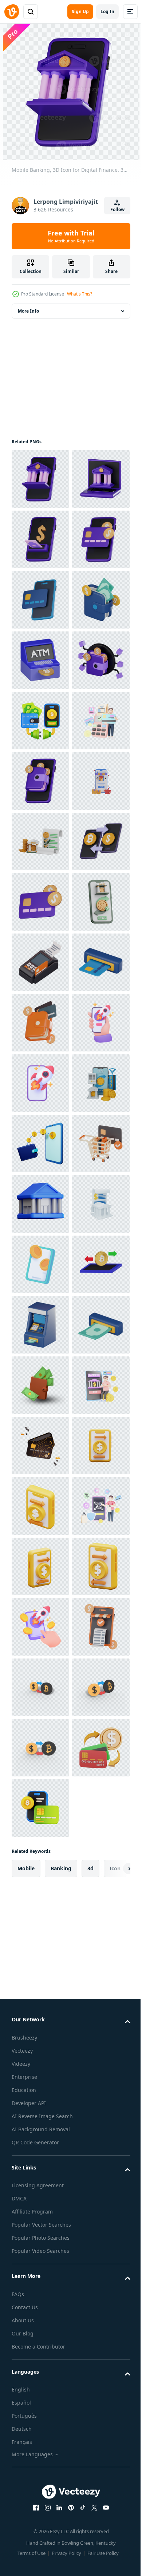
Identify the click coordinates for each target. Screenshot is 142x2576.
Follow (117, 209)
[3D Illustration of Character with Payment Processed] (40, 1023)
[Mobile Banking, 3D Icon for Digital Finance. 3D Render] (40, 479)
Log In (107, 11)
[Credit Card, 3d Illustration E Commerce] (40, 2412)
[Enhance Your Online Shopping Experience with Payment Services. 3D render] (40, 1868)
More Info (28, 311)
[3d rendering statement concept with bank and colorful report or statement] (40, 1989)
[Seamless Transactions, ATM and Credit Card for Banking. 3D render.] (40, 1506)
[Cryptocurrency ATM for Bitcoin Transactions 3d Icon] (40, 841)
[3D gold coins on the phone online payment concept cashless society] (40, 2050)
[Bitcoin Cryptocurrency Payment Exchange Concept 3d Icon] (40, 2110)
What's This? (80, 294)
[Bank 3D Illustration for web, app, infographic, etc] (40, 1929)
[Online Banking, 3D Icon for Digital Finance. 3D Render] (40, 539)
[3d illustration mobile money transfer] (40, 2473)
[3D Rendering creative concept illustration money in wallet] (40, 2291)
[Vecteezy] (12, 12)
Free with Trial (71, 236)
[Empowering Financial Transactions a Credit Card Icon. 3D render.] (40, 1325)
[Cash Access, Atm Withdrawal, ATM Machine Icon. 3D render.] (40, 2231)
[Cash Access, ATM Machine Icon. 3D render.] (40, 2171)
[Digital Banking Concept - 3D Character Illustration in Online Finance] (40, 2352)
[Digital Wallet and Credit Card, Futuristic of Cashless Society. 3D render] (40, 1566)
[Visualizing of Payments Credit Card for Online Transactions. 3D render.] (40, 660)
